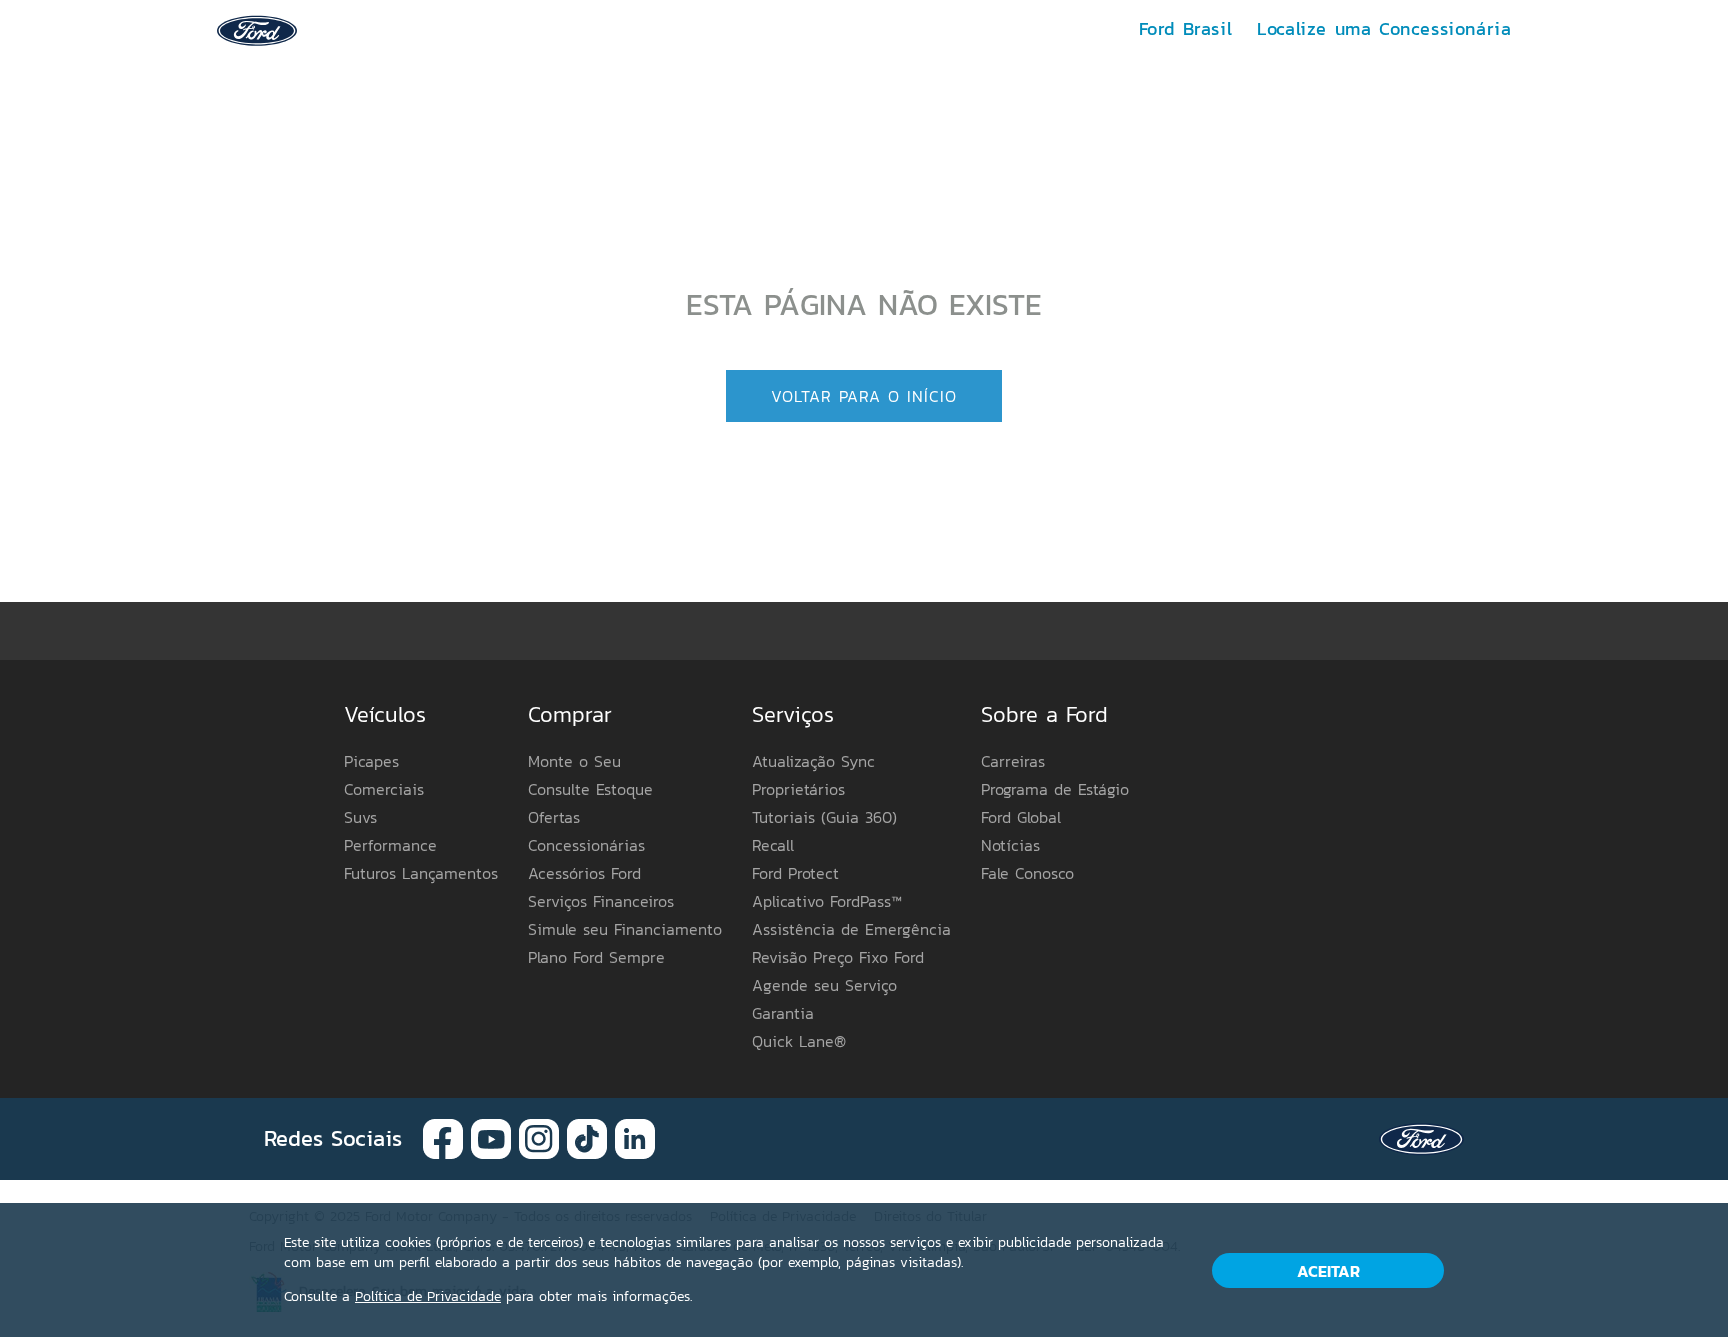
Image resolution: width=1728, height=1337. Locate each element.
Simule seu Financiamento (625, 929)
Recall (773, 845)
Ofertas (554, 817)
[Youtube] (491, 1137)
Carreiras (1013, 761)
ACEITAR (1328, 1271)
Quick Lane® (799, 1041)
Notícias (1010, 845)
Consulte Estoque (590, 789)
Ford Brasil (1186, 28)
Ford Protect (795, 873)
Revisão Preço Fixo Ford (838, 957)
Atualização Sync (813, 761)
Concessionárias (586, 845)
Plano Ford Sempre (596, 957)
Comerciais (384, 789)
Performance (390, 845)
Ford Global (1021, 817)
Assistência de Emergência (851, 929)
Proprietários (798, 789)
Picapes (371, 761)
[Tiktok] (587, 1137)
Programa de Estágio (1055, 789)
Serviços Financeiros (601, 901)
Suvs (360, 817)
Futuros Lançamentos (421, 873)
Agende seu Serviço (824, 985)
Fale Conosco (1027, 873)
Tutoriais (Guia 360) (824, 817)
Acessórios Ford (584, 873)
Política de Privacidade (428, 1296)
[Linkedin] (635, 1137)
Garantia (783, 1013)
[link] (257, 28)
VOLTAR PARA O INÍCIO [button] (864, 396)
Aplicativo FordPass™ (827, 901)
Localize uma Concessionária (1384, 28)
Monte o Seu (574, 761)
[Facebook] (443, 1137)
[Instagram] (539, 1137)
